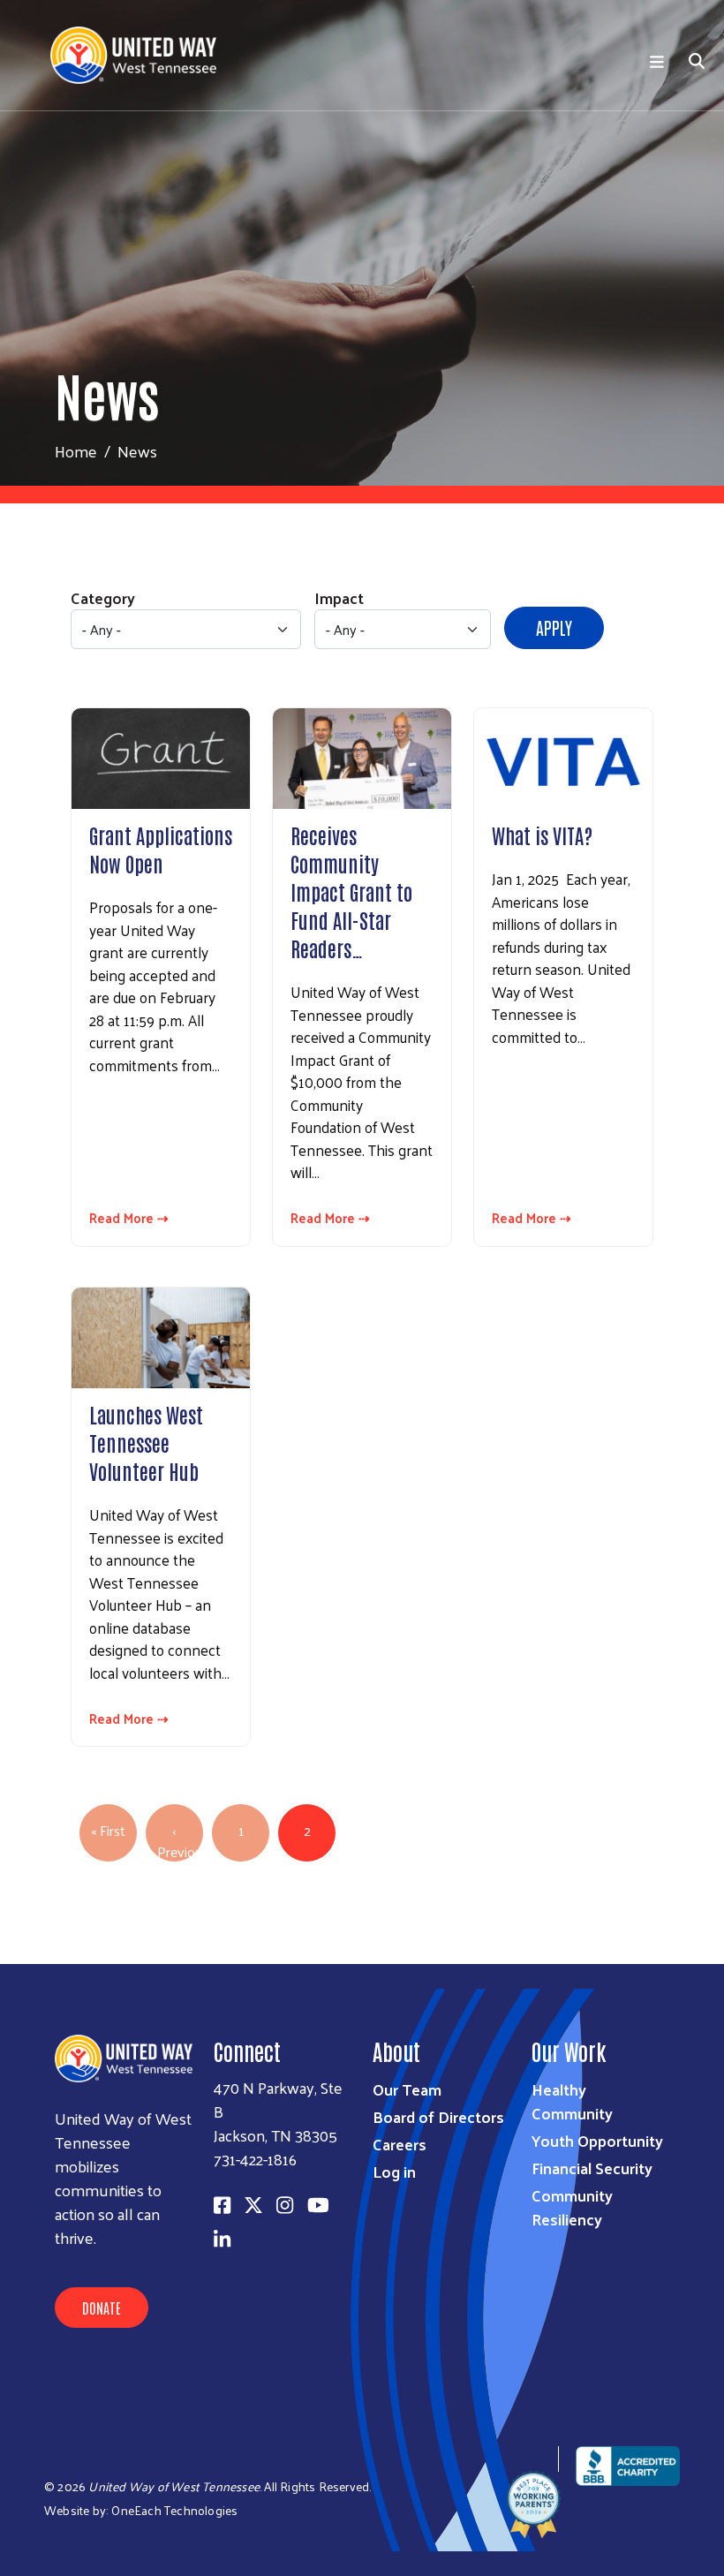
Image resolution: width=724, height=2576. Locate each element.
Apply (554, 627)
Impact (339, 597)
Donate (102, 2308)
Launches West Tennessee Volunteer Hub (146, 1442)
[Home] (140, 55)
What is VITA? (542, 835)
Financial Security (592, 2168)
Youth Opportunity (597, 2140)
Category (103, 597)
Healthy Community (572, 2101)
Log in (394, 2171)
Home (76, 451)
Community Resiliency (572, 2207)
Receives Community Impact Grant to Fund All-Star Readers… (351, 891)
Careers (400, 2144)
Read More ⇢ (129, 1218)
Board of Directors (438, 2116)
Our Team (407, 2089)
